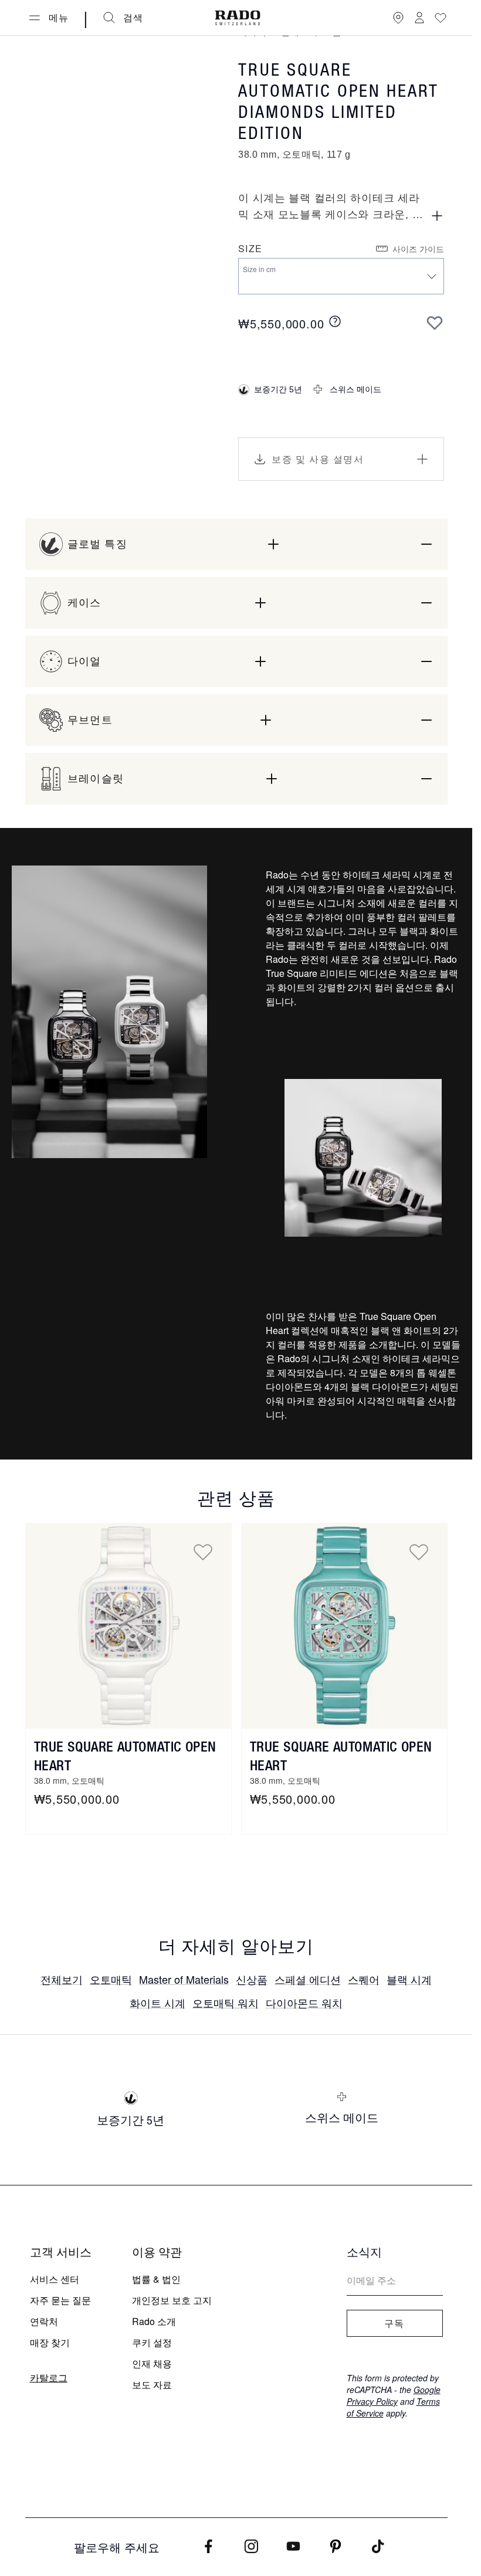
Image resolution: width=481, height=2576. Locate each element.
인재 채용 (152, 2363)
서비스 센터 (55, 2279)
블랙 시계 (409, 1979)
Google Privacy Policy (394, 2395)
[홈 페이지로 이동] (238, 18)
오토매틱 (111, 1979)
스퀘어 (364, 1979)
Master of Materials (184, 1979)
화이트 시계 (157, 2003)
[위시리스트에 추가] (435, 323)
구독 (394, 2323)
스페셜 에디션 (308, 1979)
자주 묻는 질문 (60, 2300)
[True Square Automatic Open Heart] (128, 1626)
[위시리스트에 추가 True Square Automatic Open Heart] (203, 1552)
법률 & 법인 (156, 2279)
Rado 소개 (154, 2321)
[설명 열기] (437, 216)
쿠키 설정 (152, 2342)
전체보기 (62, 1979)
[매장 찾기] (398, 18)
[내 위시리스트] (441, 18)
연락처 (44, 2321)
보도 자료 (152, 2385)
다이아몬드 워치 (304, 2003)
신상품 (252, 1979)
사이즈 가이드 (418, 249)
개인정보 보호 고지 (172, 2300)
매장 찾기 (50, 2342)
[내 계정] (419, 18)
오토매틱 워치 (226, 2003)
